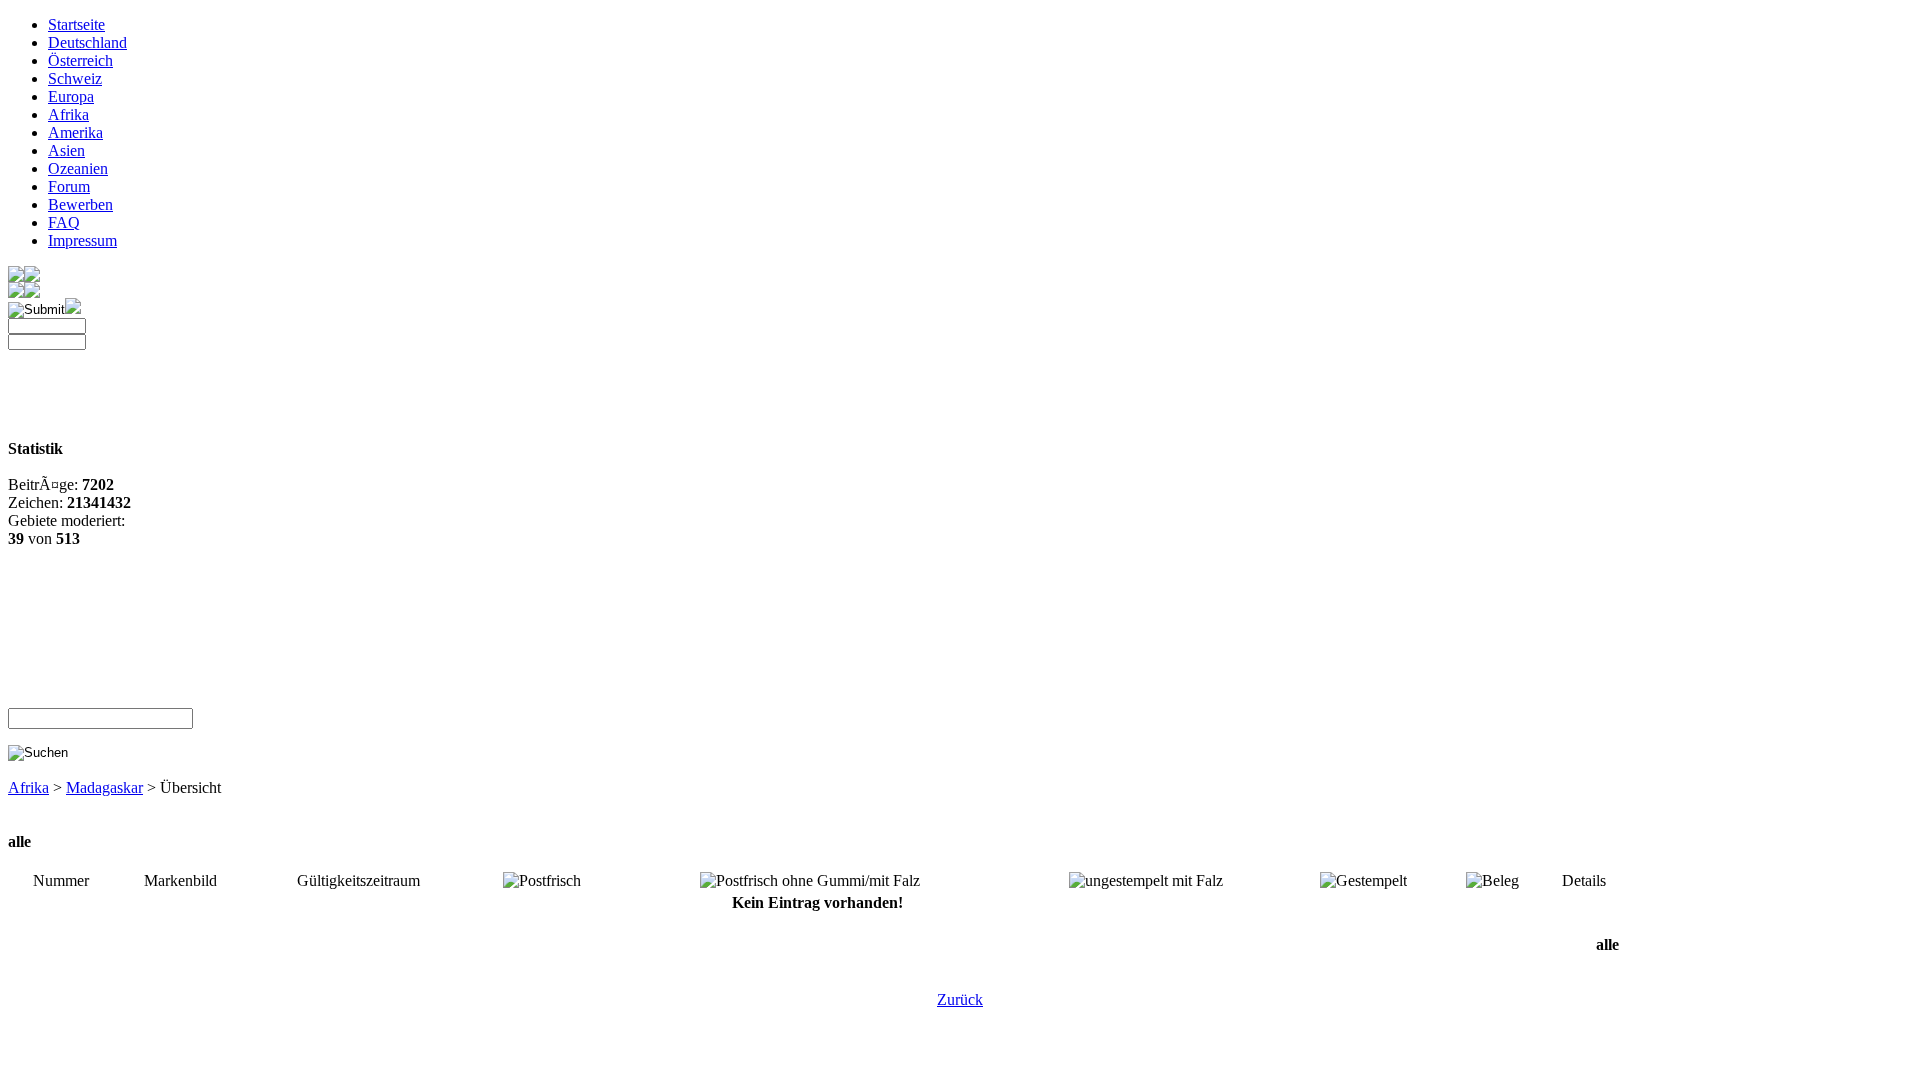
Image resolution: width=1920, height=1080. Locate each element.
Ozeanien (78, 168)
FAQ (64, 222)
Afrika (68, 114)
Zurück (960, 999)
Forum (69, 186)
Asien (66, 150)
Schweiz (75, 78)
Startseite (76, 24)
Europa (71, 96)
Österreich (80, 60)
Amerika (75, 132)
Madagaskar (104, 787)
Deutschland (87, 42)
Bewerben (80, 204)
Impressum (82, 240)
